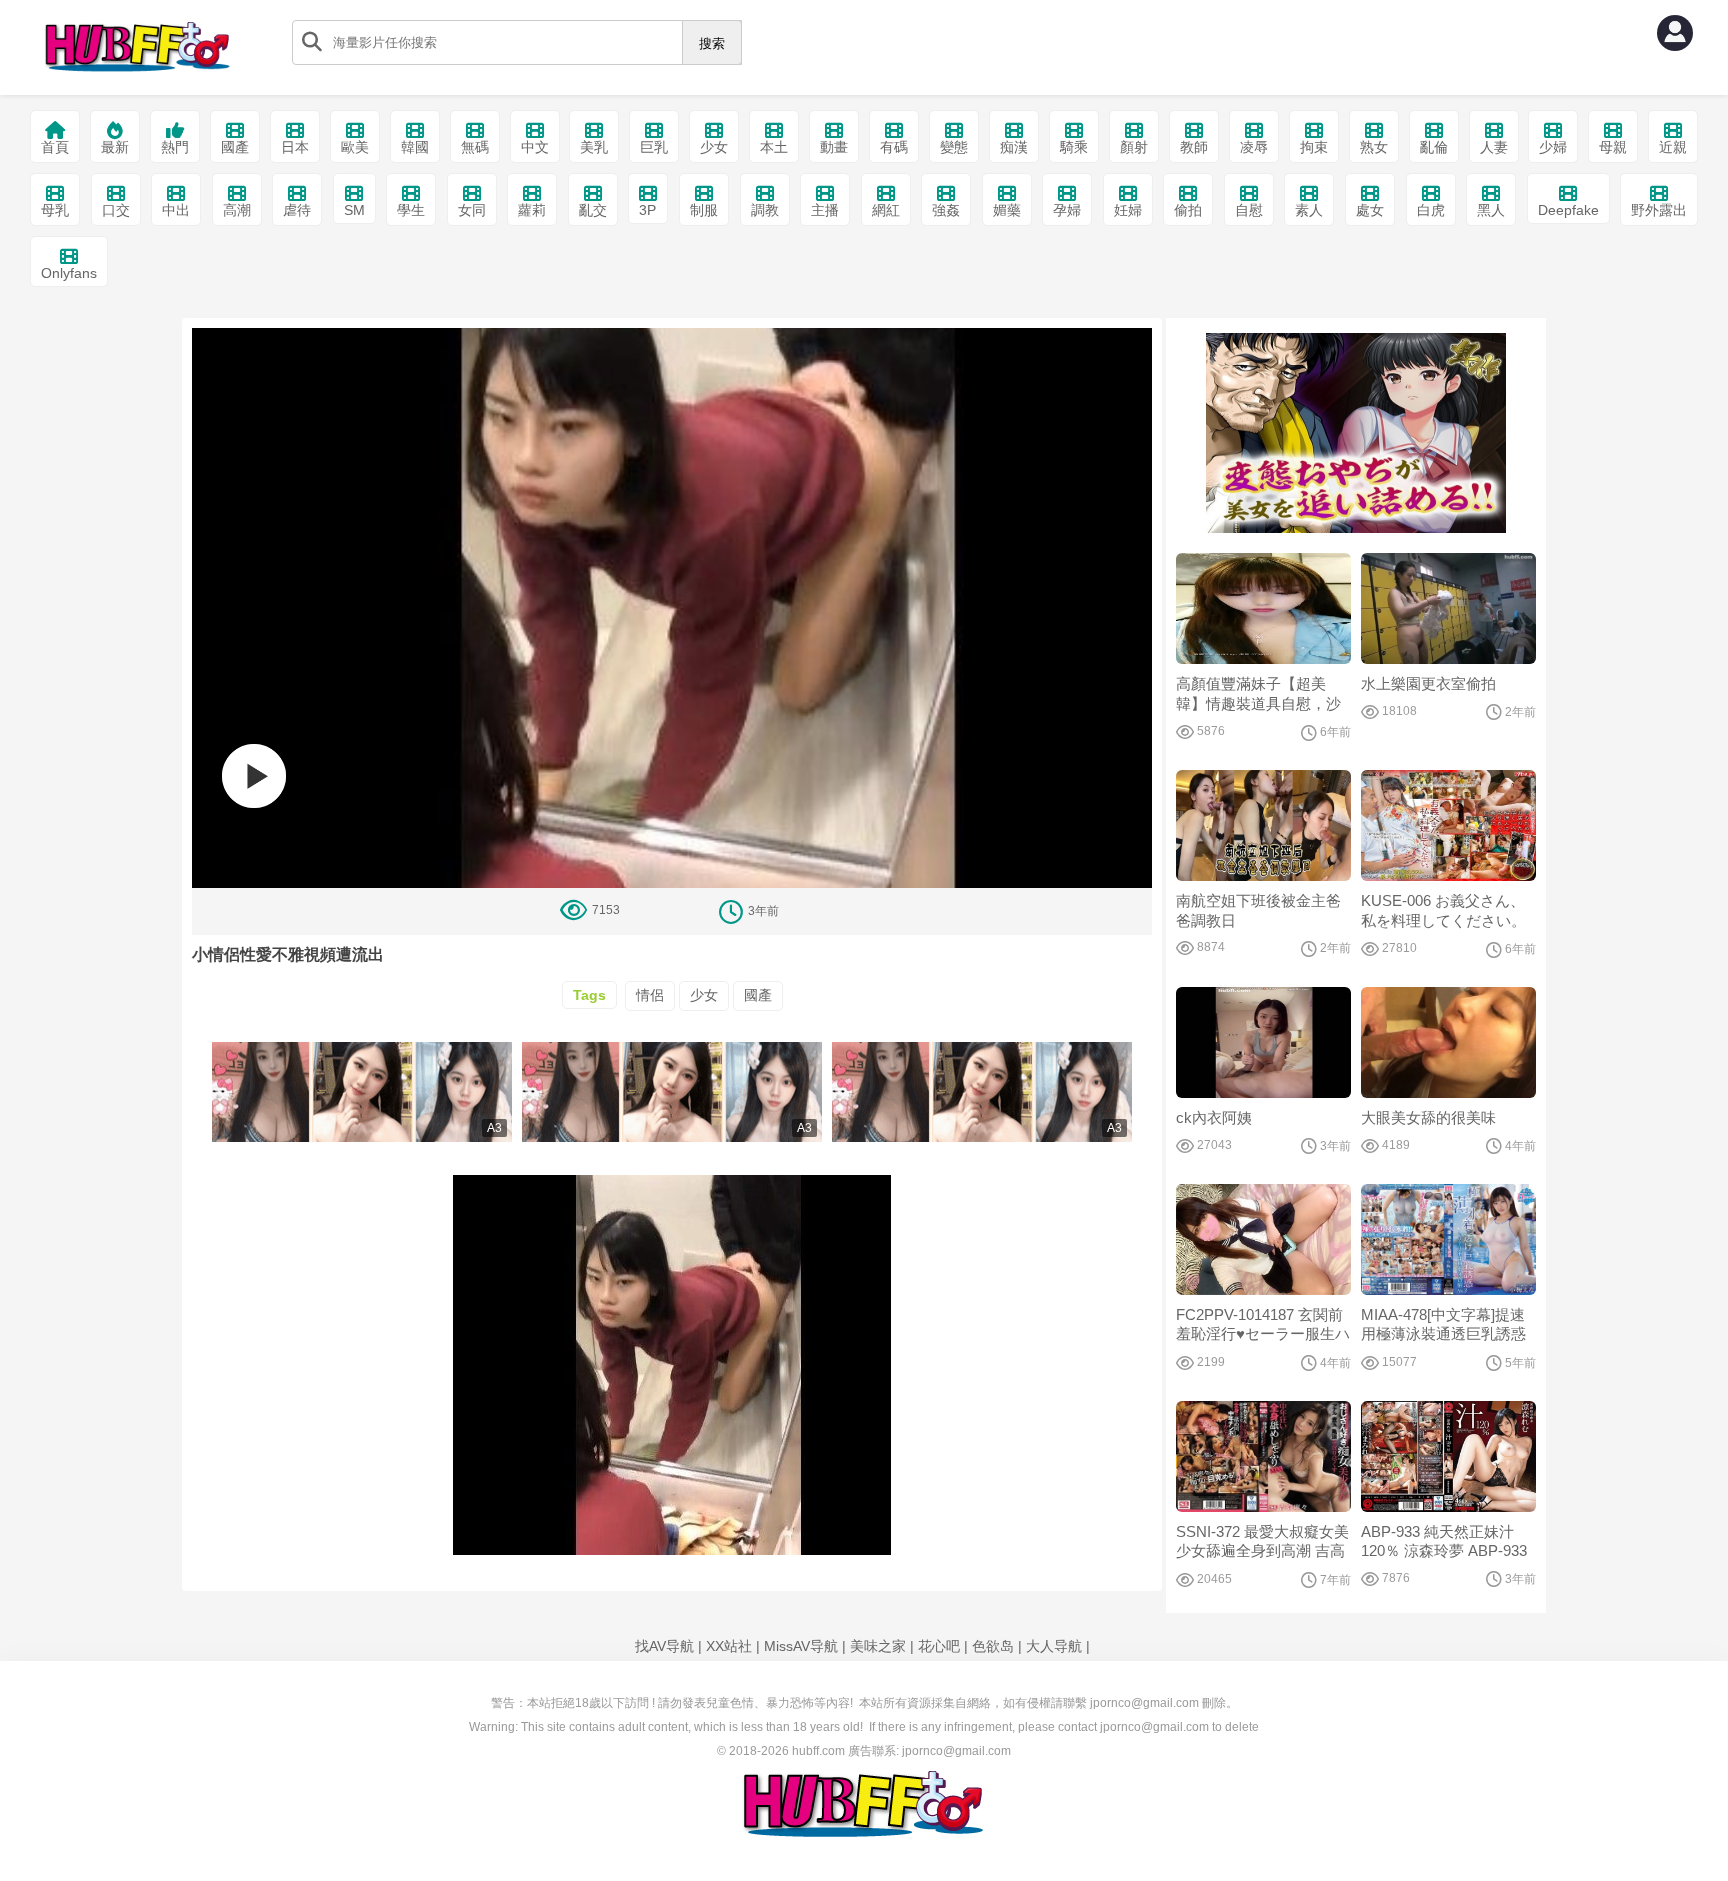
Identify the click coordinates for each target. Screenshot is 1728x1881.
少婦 (1553, 147)
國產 (235, 147)
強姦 (946, 210)
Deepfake (1568, 210)
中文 (535, 147)
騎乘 (1074, 147)
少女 (714, 147)
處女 (1370, 210)
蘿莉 (532, 210)
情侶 (650, 995)
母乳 (55, 210)
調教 (765, 210)
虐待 (297, 210)
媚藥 (1007, 210)
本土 (774, 147)
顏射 (1134, 147)
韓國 (415, 147)
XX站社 (729, 1646)
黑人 (1491, 210)
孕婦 (1067, 210)
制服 (704, 210)
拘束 (1314, 147)
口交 (116, 210)
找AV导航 (664, 1646)
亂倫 (1434, 147)
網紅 (886, 210)
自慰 (1249, 210)
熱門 (175, 147)
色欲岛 (993, 1646)
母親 (1613, 147)
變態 (954, 147)
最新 (115, 147)
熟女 (1374, 147)
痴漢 (1014, 147)
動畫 (834, 147)
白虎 (1431, 210)
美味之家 (878, 1646)
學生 (411, 210)
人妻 (1494, 147)
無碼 (475, 147)
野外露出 (1659, 210)
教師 (1194, 147)
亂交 (593, 210)
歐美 (355, 147)
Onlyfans (69, 273)
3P (647, 210)
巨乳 (654, 147)
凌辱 (1254, 147)
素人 (1309, 210)
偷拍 (1188, 210)
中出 (176, 210)
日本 (295, 147)
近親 (1673, 147)
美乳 (594, 147)
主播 (825, 210)
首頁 (55, 147)
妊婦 (1128, 210)
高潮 (237, 210)
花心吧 (939, 1646)
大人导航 (1054, 1646)
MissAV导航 (801, 1646)
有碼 (894, 147)
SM (354, 210)
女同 (472, 210)
